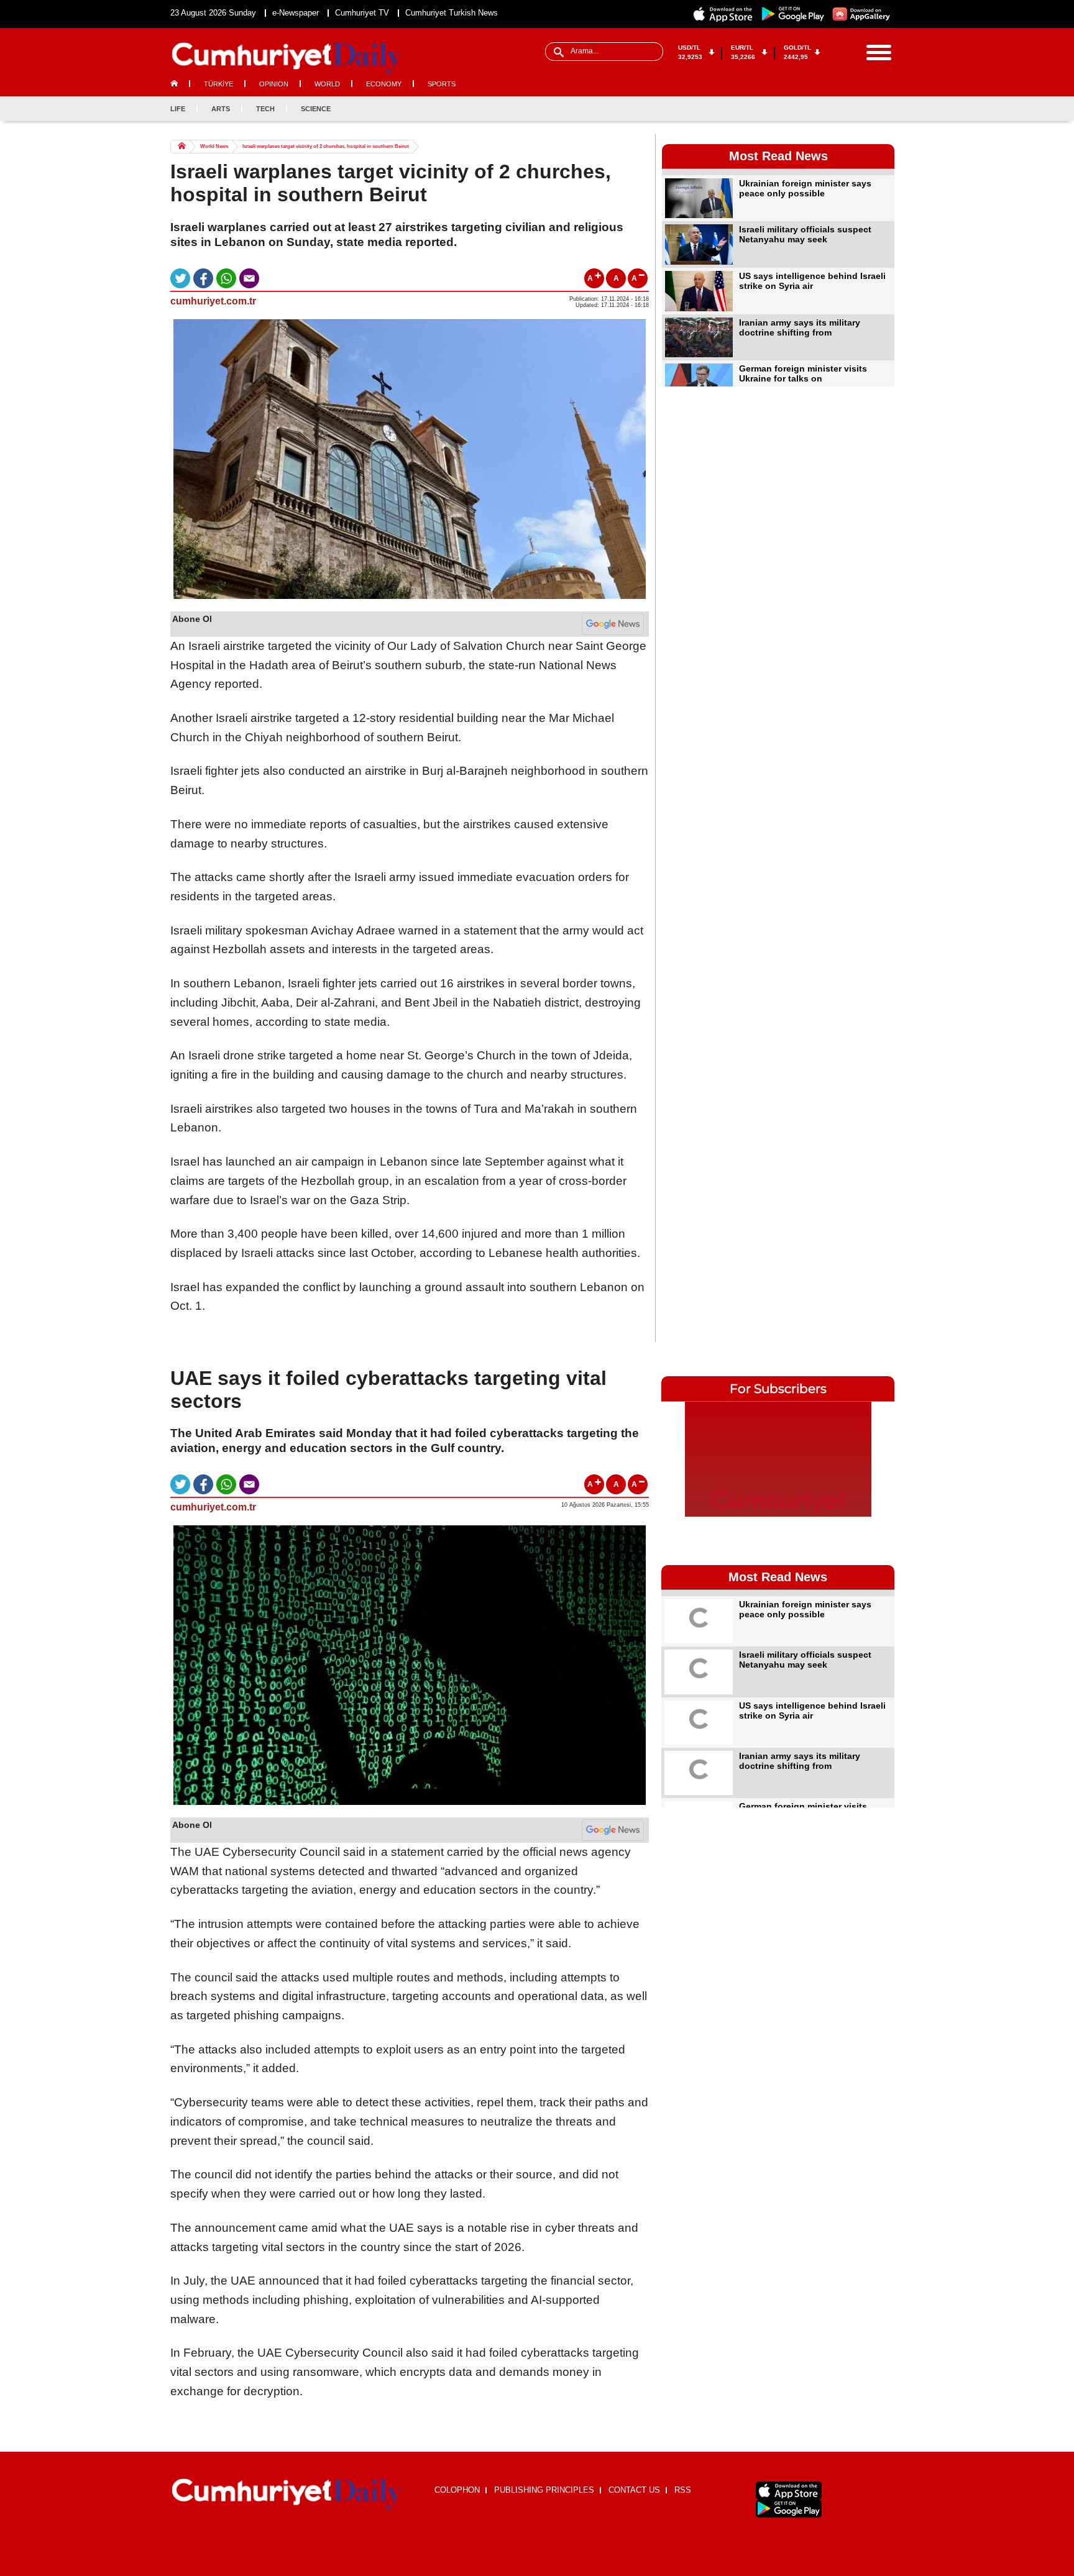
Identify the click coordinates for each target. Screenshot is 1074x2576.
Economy (384, 84)
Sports (442, 84)
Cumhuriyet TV (362, 13)
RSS (683, 2490)
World (327, 84)
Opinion (274, 84)
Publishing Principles (544, 2490)
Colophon (457, 2490)
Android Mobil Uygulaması (789, 2509)
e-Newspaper (296, 13)
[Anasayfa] (287, 2495)
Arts (221, 109)
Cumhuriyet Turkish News (452, 13)
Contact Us (634, 2490)
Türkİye (218, 84)
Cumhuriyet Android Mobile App (793, 14)
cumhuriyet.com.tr (213, 301)
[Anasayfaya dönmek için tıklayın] (287, 58)
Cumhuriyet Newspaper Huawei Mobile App (863, 14)
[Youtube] (884, 109)
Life (178, 109)
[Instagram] (864, 109)
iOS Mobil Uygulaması (789, 2491)
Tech (265, 109)
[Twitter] (843, 109)
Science (316, 109)
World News (214, 146)
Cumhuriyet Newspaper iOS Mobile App (723, 14)
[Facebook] (823, 109)
